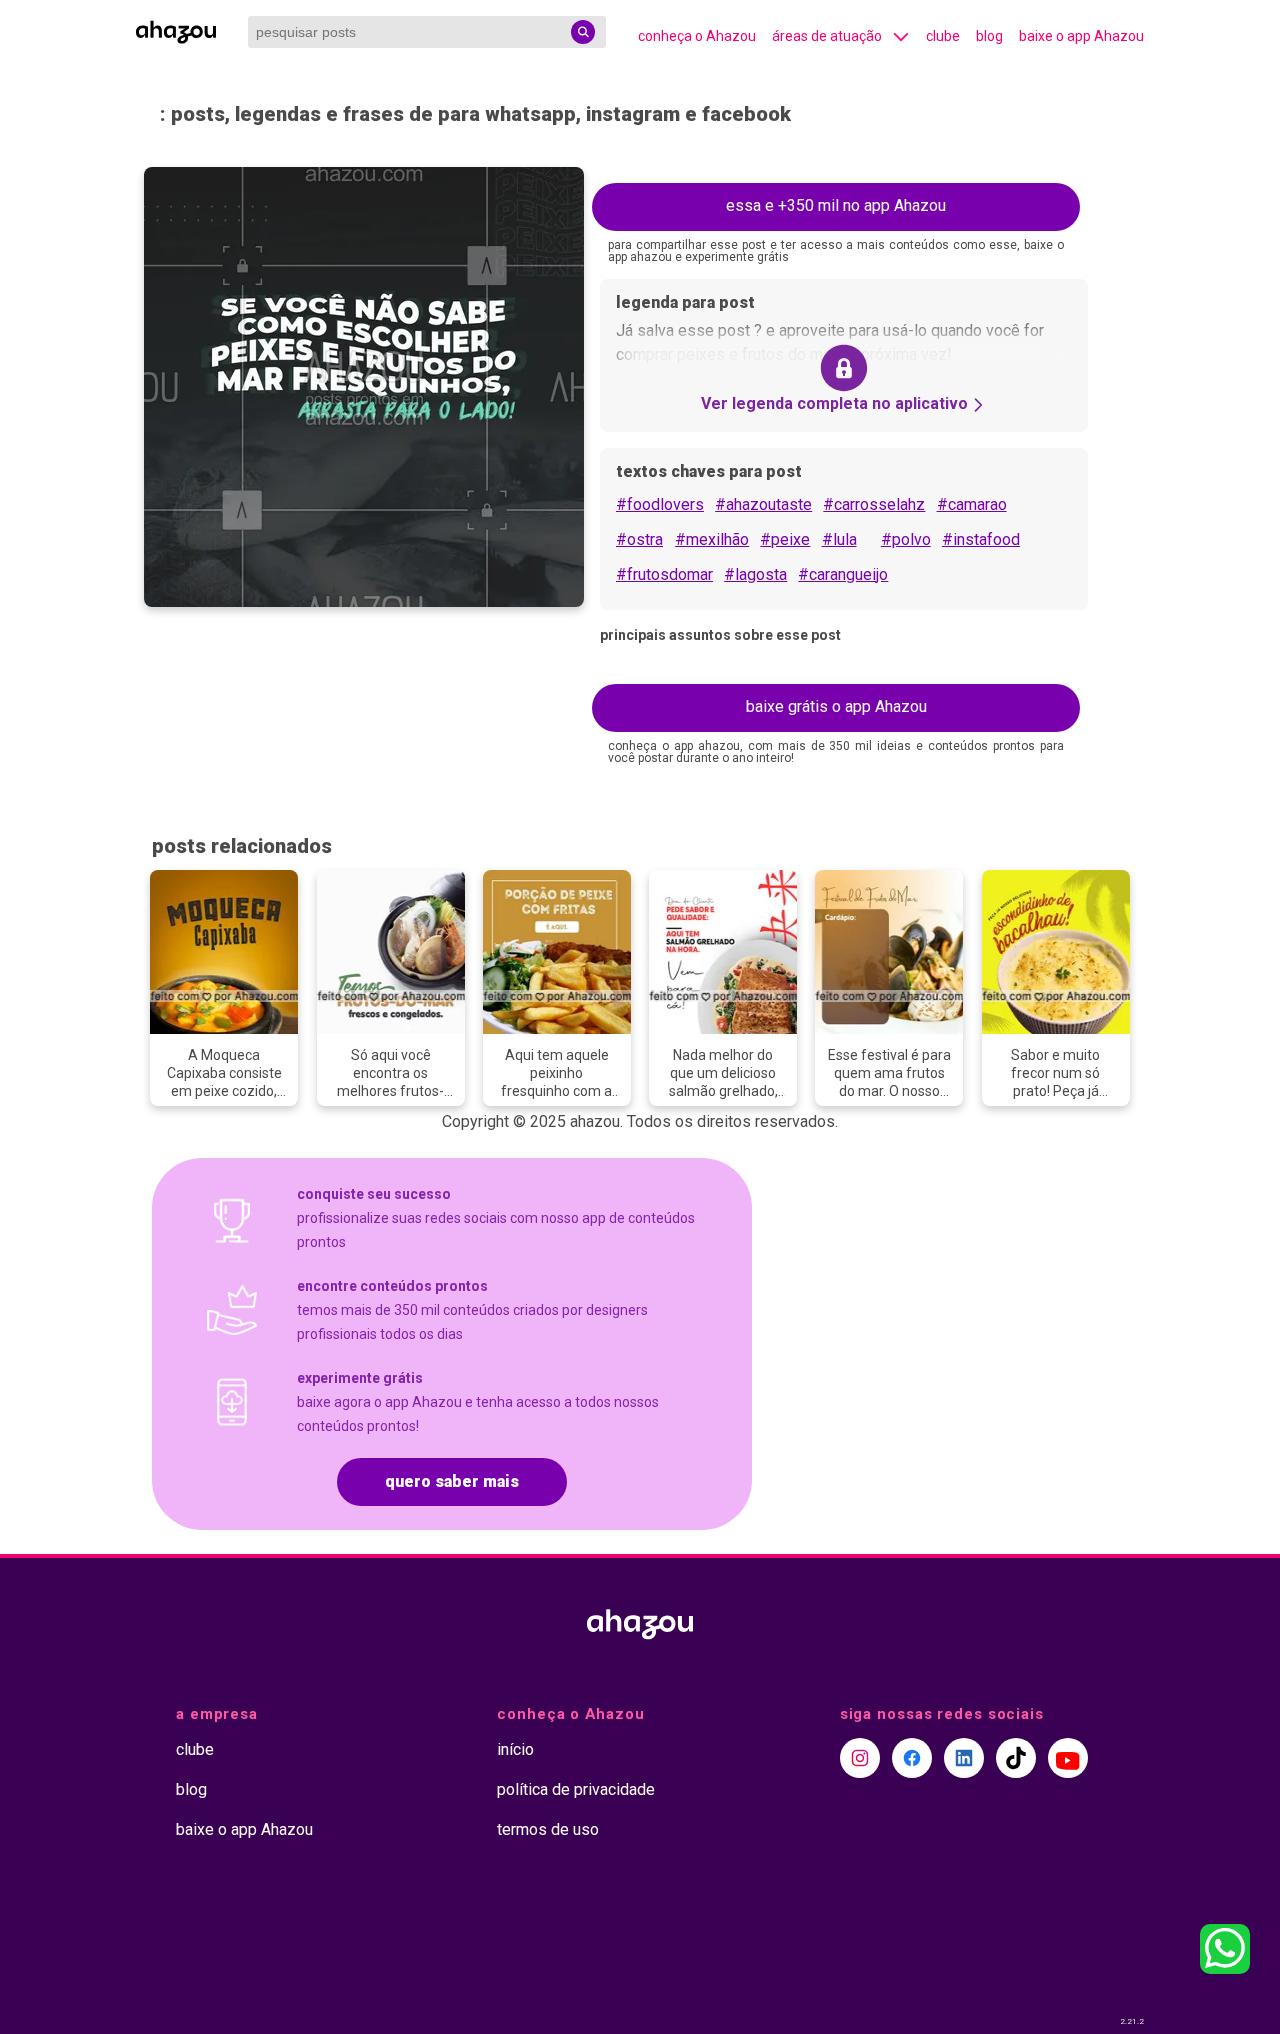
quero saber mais (452, 1481)
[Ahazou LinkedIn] (964, 1758)
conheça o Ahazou (697, 36)
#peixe (785, 539)
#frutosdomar (664, 574)
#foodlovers (660, 504)
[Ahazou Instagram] (860, 1758)
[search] (583, 32)
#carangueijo (843, 574)
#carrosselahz (874, 504)
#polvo (906, 539)
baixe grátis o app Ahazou (836, 706)
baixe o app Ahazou (1081, 36)
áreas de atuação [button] (827, 36)
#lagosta (755, 574)
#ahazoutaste (763, 504)
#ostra (639, 539)
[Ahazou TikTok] (1016, 1758)
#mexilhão (712, 539)
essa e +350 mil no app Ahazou (836, 205)
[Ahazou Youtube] (1068, 1758)
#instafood (981, 539)
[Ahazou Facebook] (912, 1758)
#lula (839, 539)
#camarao (972, 504)
